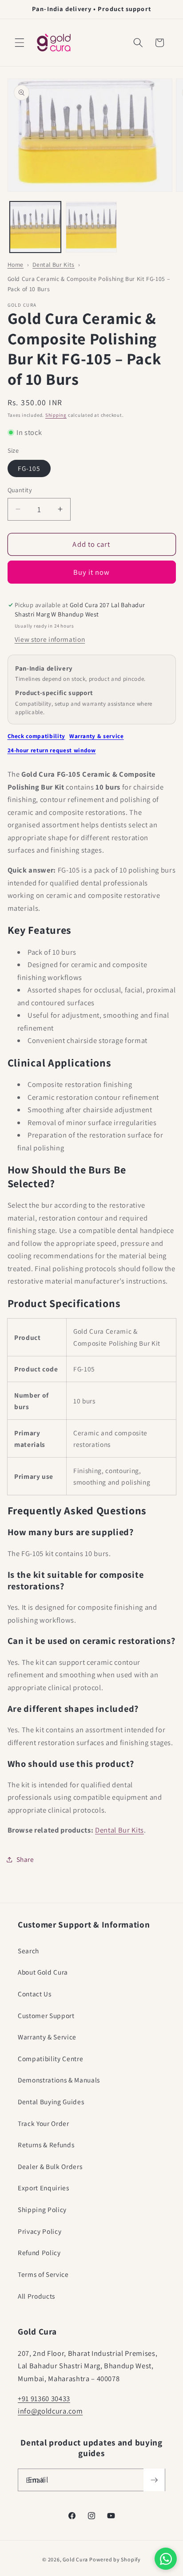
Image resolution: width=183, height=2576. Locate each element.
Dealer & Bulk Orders (50, 2166)
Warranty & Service (47, 2037)
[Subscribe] (154, 2480)
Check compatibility (37, 736)
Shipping (56, 415)
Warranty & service (97, 736)
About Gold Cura (43, 1972)
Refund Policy (39, 2252)
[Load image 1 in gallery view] (35, 227)
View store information (50, 639)
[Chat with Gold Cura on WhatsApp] (166, 2559)
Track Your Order (44, 2123)
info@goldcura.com (50, 2411)
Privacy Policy (40, 2231)
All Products (36, 2296)
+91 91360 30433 (44, 2398)
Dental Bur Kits (54, 265)
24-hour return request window (52, 750)
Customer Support (46, 2015)
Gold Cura (75, 2559)
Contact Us (35, 1994)
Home (16, 265)
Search (28, 1951)
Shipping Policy (42, 2209)
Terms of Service (43, 2274)
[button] (20, 43)
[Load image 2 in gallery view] (91, 227)
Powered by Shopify (115, 2559)
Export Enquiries (44, 2188)
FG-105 (29, 468)
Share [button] (25, 1859)
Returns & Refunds (46, 2145)
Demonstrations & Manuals (59, 2080)
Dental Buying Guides (51, 2102)
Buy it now (92, 572)
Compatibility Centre (50, 2058)
